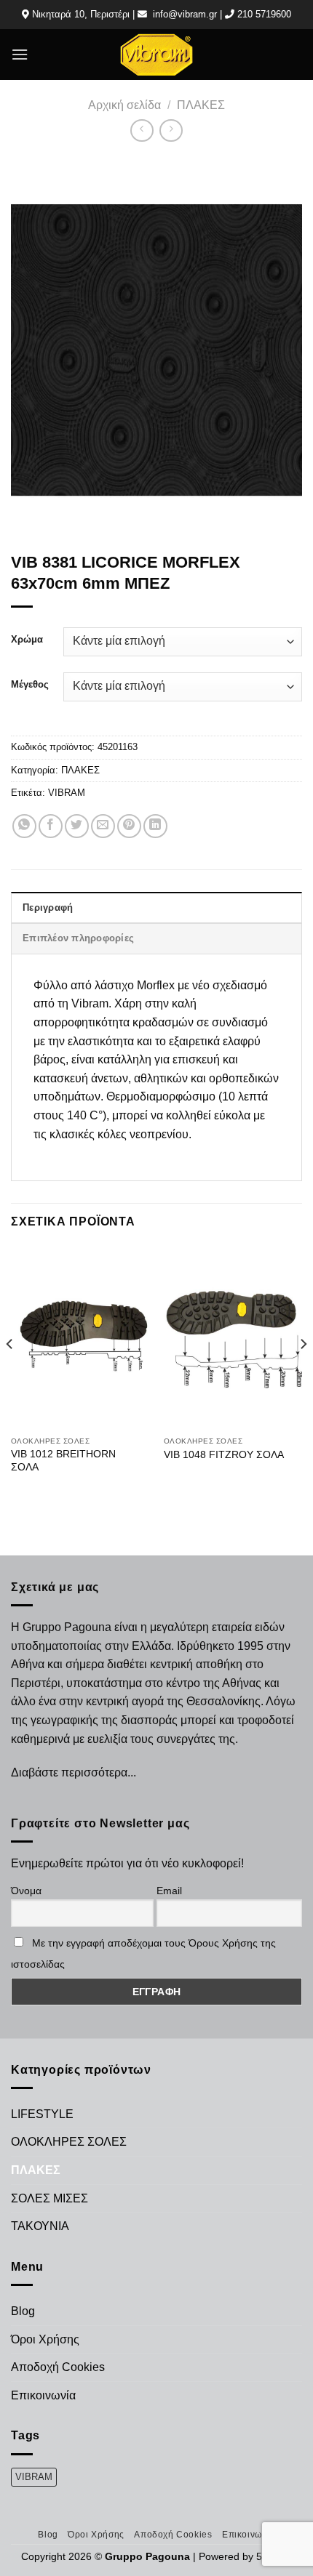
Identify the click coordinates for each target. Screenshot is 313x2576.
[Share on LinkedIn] (155, 826)
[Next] (303, 1373)
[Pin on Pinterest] (129, 826)
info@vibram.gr (185, 14)
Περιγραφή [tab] (48, 907)
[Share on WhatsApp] (24, 826)
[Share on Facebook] (51, 826)
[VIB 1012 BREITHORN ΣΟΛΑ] (80, 1337)
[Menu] (20, 54)
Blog (23, 2311)
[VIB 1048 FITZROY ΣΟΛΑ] (233, 1337)
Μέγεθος (30, 685)
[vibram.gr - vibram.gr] (156, 54)
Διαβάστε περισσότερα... (74, 1772)
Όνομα (26, 1891)
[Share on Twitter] (77, 826)
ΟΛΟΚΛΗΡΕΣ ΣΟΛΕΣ (69, 2142)
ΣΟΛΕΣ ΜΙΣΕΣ (49, 2198)
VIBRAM (67, 793)
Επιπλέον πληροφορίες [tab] (78, 938)
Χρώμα (27, 640)
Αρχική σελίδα (124, 105)
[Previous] (10, 1373)
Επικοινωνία (43, 2395)
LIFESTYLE (42, 2114)
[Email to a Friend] (103, 826)
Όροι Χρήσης (45, 2339)
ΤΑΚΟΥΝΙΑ (40, 2226)
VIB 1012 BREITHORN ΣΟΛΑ (63, 1461)
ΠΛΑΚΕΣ (201, 105)
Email (169, 1891)
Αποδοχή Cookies (58, 2367)
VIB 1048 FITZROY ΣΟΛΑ (224, 1455)
